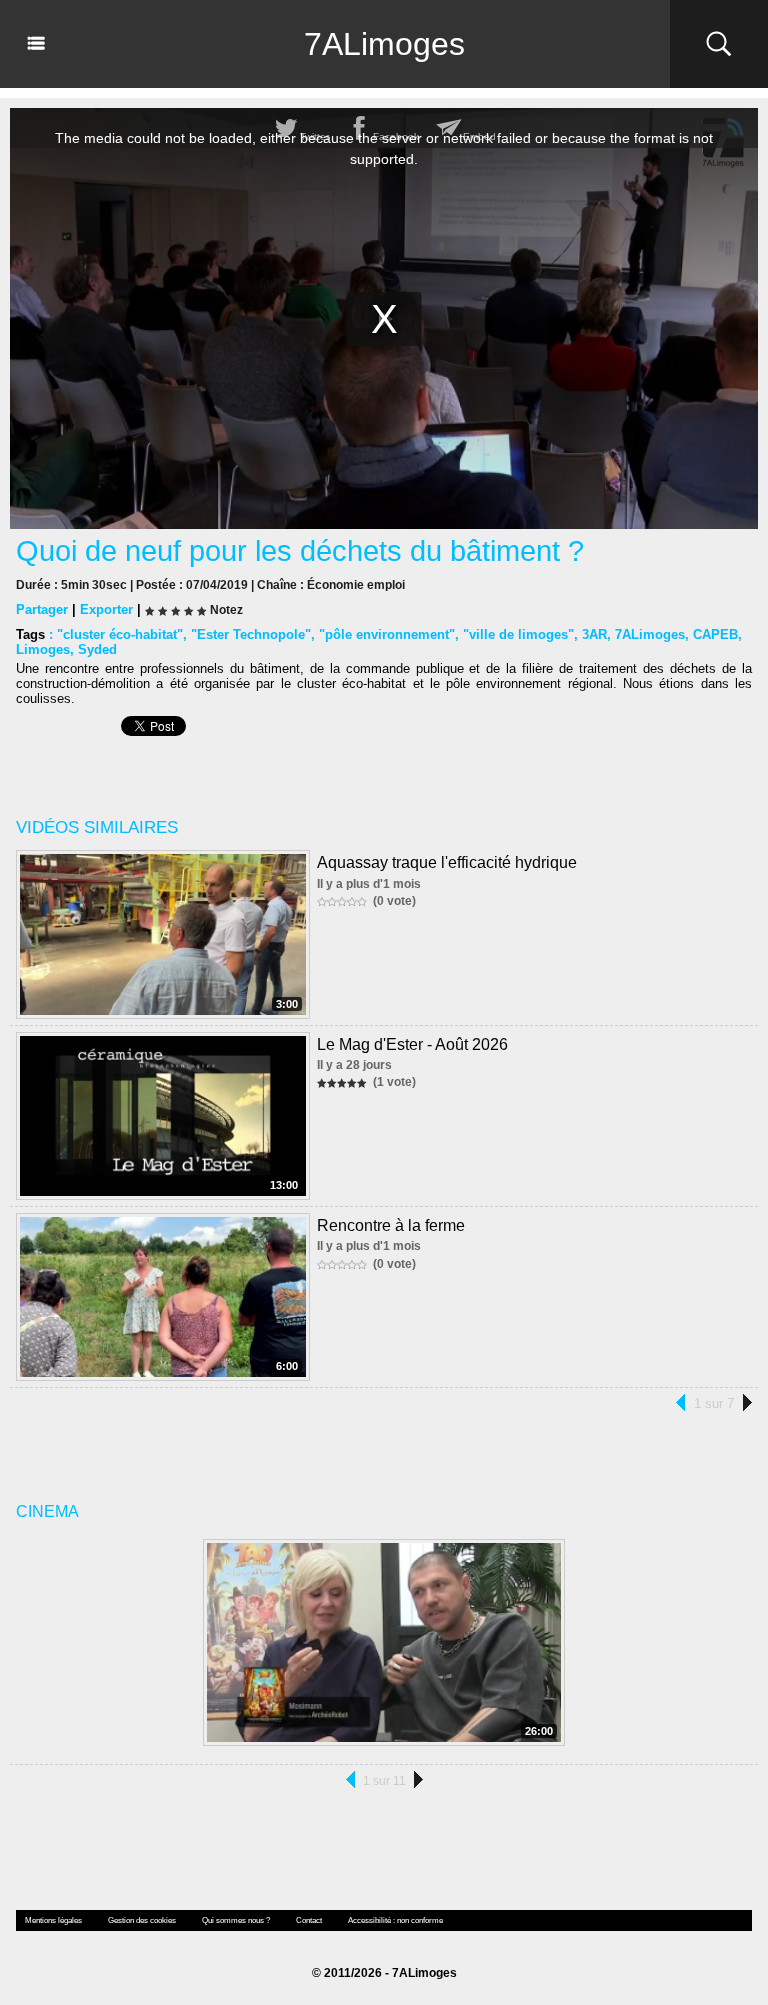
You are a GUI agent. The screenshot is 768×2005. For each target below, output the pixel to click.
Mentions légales (53, 1920)
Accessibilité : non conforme (395, 1920)
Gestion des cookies (142, 1920)
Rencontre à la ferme (391, 1225)
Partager (42, 609)
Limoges (43, 649)
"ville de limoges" (518, 634)
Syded (97, 649)
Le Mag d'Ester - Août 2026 (412, 1044)
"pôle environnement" (387, 634)
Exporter (106, 609)
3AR (594, 634)
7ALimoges (384, 44)
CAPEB (715, 634)
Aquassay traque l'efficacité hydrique (447, 862)
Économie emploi (356, 585)
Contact (309, 1920)
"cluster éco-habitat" (120, 634)
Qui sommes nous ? (236, 1920)
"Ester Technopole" (251, 634)
